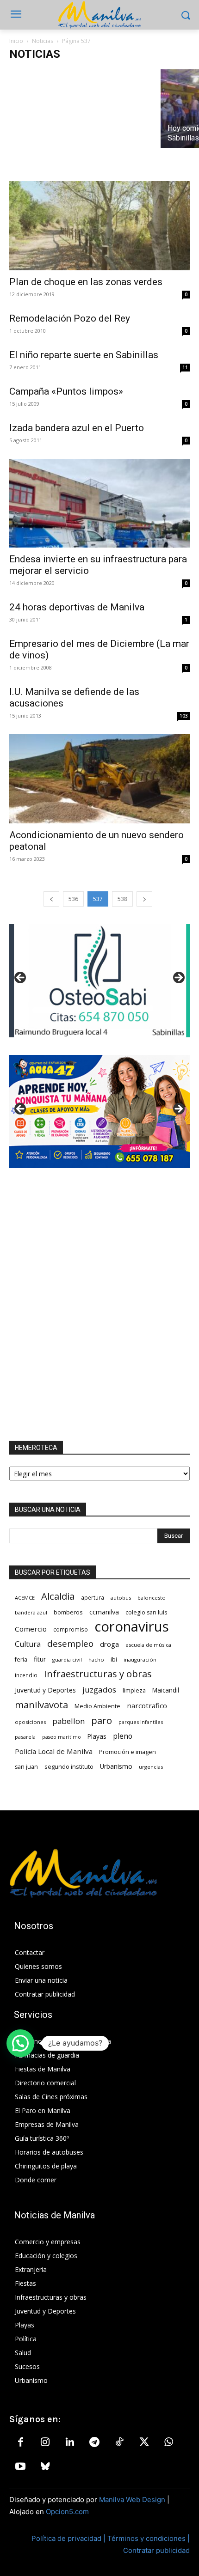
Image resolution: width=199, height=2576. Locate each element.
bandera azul (31, 1612)
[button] (20, 2043)
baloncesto (152, 1598)
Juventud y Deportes (45, 1690)
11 (185, 367)
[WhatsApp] (168, 2442)
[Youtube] (20, 2467)
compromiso (71, 1629)
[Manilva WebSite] (99, 15)
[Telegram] (94, 2442)
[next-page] (144, 899)
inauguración (140, 1659)
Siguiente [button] (178, 978)
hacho (96, 1659)
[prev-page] (51, 899)
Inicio (16, 41)
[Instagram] (45, 2442)
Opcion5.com (67, 2512)
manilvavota (41, 1705)
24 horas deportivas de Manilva (77, 607)
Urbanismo (116, 1766)
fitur (40, 1659)
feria (21, 1659)
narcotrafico (147, 1705)
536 (73, 899)
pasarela (25, 1737)
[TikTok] (119, 2442)
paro (102, 1720)
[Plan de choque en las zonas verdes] (99, 226)
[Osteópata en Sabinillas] (99, 981)
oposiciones (30, 1722)
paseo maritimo (62, 1737)
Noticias (43, 41)
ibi (114, 1659)
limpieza (134, 1690)
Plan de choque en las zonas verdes (86, 282)
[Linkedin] (70, 2442)
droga (109, 1644)
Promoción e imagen (127, 1752)
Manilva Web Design (132, 2500)
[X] (144, 2442)
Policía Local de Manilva (54, 1751)
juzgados (99, 1690)
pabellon (68, 1721)
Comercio (31, 1629)
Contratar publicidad (156, 2550)
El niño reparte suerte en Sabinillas (84, 355)
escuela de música (148, 1645)
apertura (93, 1597)
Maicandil (166, 1690)
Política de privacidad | (69, 2538)
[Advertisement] (99, 1304)
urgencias (151, 1767)
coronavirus (132, 1627)
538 (122, 899)
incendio (26, 1675)
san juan (26, 1767)
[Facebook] (20, 2442)
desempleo (70, 1644)
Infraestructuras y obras (98, 1674)
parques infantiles (141, 1722)
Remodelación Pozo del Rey (70, 318)
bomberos (68, 1612)
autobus (121, 1598)
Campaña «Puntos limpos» (66, 391)
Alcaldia (58, 1596)
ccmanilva (104, 1612)
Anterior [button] (21, 978)
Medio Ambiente (97, 1706)
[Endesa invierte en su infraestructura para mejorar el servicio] (99, 503)
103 (184, 716)
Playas (97, 1736)
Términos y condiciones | (149, 2538)
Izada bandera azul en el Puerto (77, 428)
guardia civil (67, 1659)
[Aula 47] (99, 1111)
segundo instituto (69, 1766)
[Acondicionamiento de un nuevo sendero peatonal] (99, 779)
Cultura (28, 1644)
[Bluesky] (45, 2467)
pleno (123, 1736)
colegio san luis (146, 1612)
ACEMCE (25, 1598)
